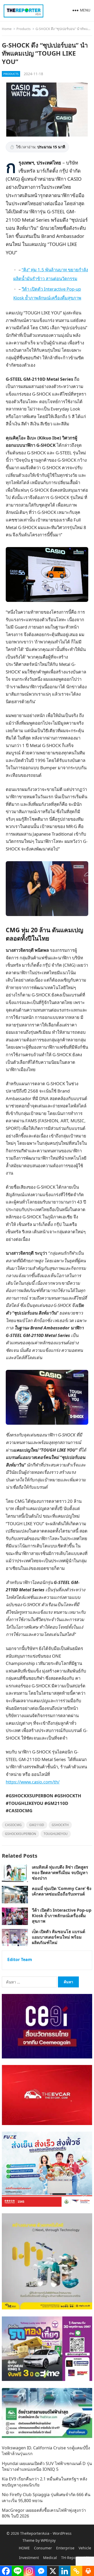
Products (23, 29)
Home (7, 29)
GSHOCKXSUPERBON (20, 1834)
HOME (24, 2548)
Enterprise (65, 2548)
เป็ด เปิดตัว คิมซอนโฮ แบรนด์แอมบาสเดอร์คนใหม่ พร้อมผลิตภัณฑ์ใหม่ (58, 1937)
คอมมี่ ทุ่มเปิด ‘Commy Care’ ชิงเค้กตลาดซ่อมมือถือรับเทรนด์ (62, 1891)
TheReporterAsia (35, 2533)
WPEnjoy (48, 2540)
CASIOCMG (13, 1825)
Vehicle (85, 2548)
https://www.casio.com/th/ (33, 1782)
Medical (50, 2558)
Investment (29, 2558)
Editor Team (20, 1959)
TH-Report (70, 2558)
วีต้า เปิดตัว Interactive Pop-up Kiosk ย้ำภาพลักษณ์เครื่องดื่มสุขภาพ (62, 1916)
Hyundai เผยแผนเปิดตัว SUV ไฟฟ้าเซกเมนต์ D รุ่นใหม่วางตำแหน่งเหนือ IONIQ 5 (47, 2466)
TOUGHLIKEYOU (56, 1834)
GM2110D (37, 1825)
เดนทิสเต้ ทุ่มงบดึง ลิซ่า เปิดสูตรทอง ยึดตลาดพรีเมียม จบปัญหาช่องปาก (60, 1873)
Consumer (43, 2548)
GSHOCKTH (60, 1825)
